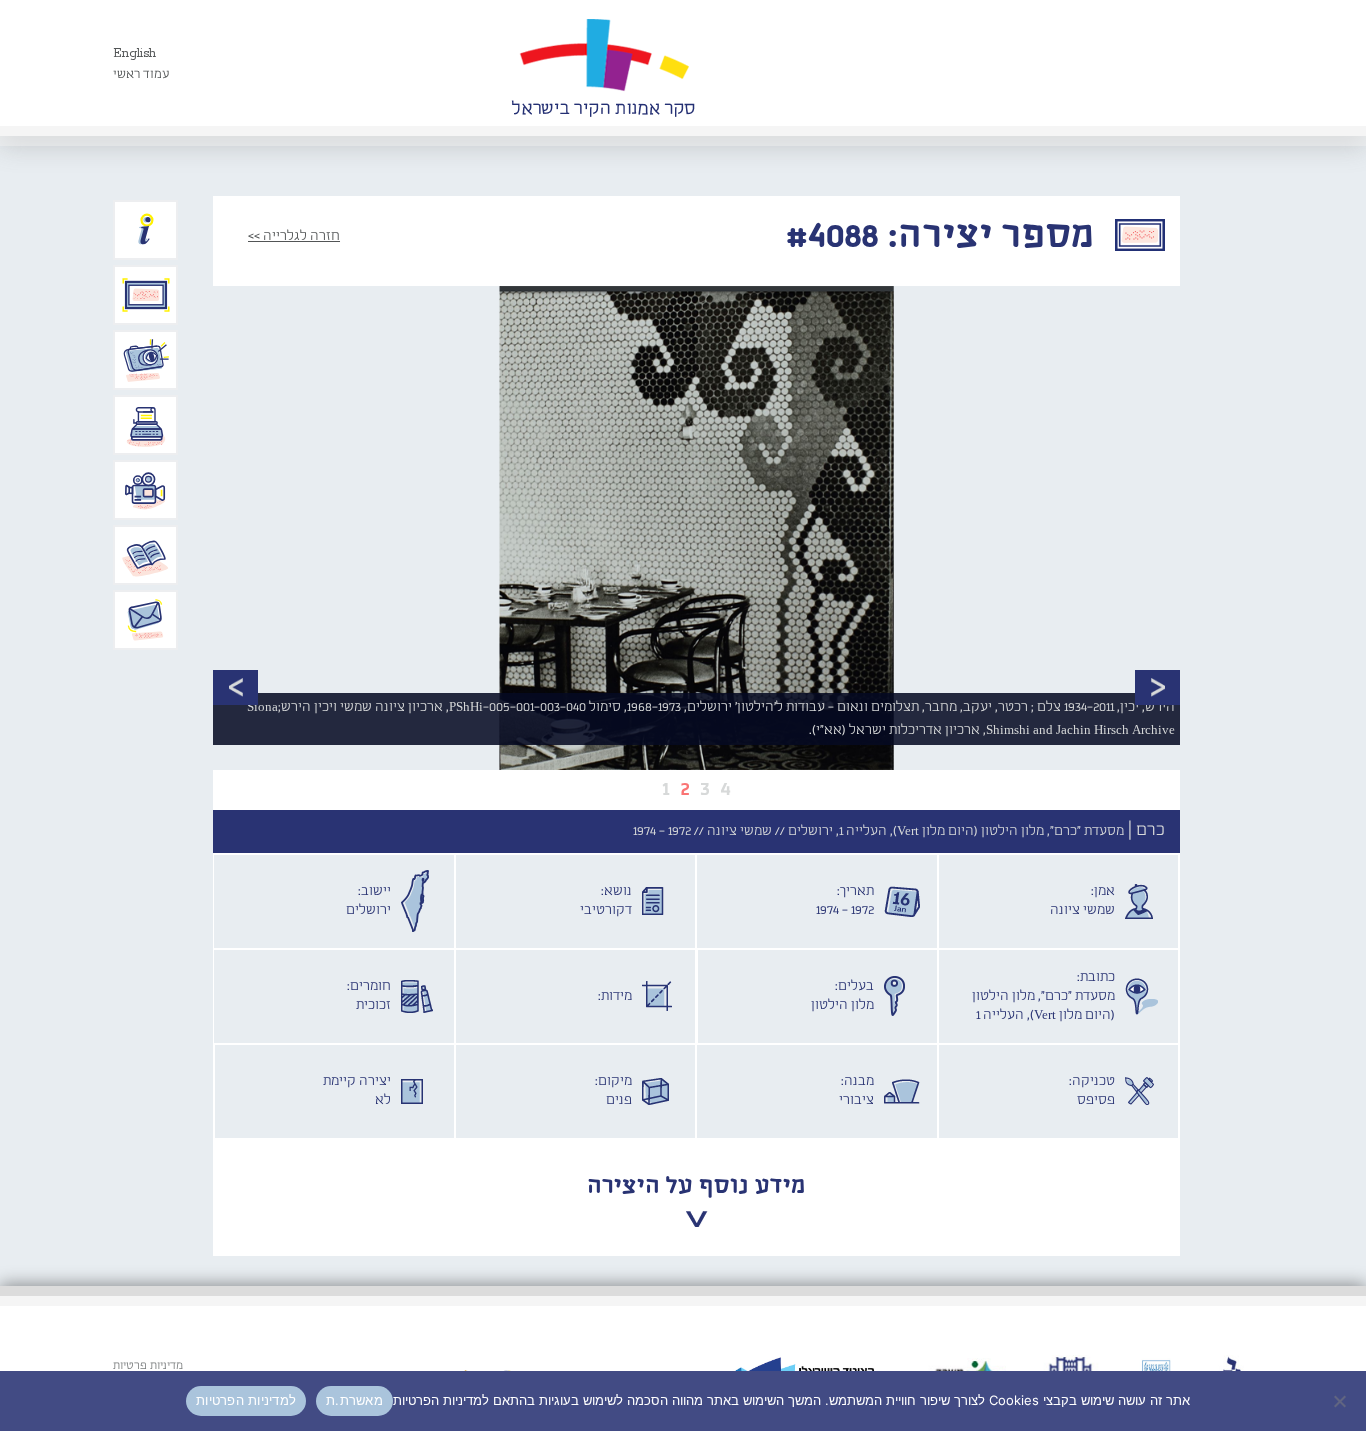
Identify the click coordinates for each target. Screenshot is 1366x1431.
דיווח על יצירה (146, 360)
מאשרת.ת (354, 1400)
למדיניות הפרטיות (246, 1400)
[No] (1341, 1401)
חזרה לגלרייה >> (294, 236)
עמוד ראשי (141, 74)
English (134, 53)
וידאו (146, 490)
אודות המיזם (146, 230)
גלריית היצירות (146, 295)
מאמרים (146, 555)
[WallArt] (603, 63)
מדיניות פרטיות (148, 1366)
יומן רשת (146, 425)
